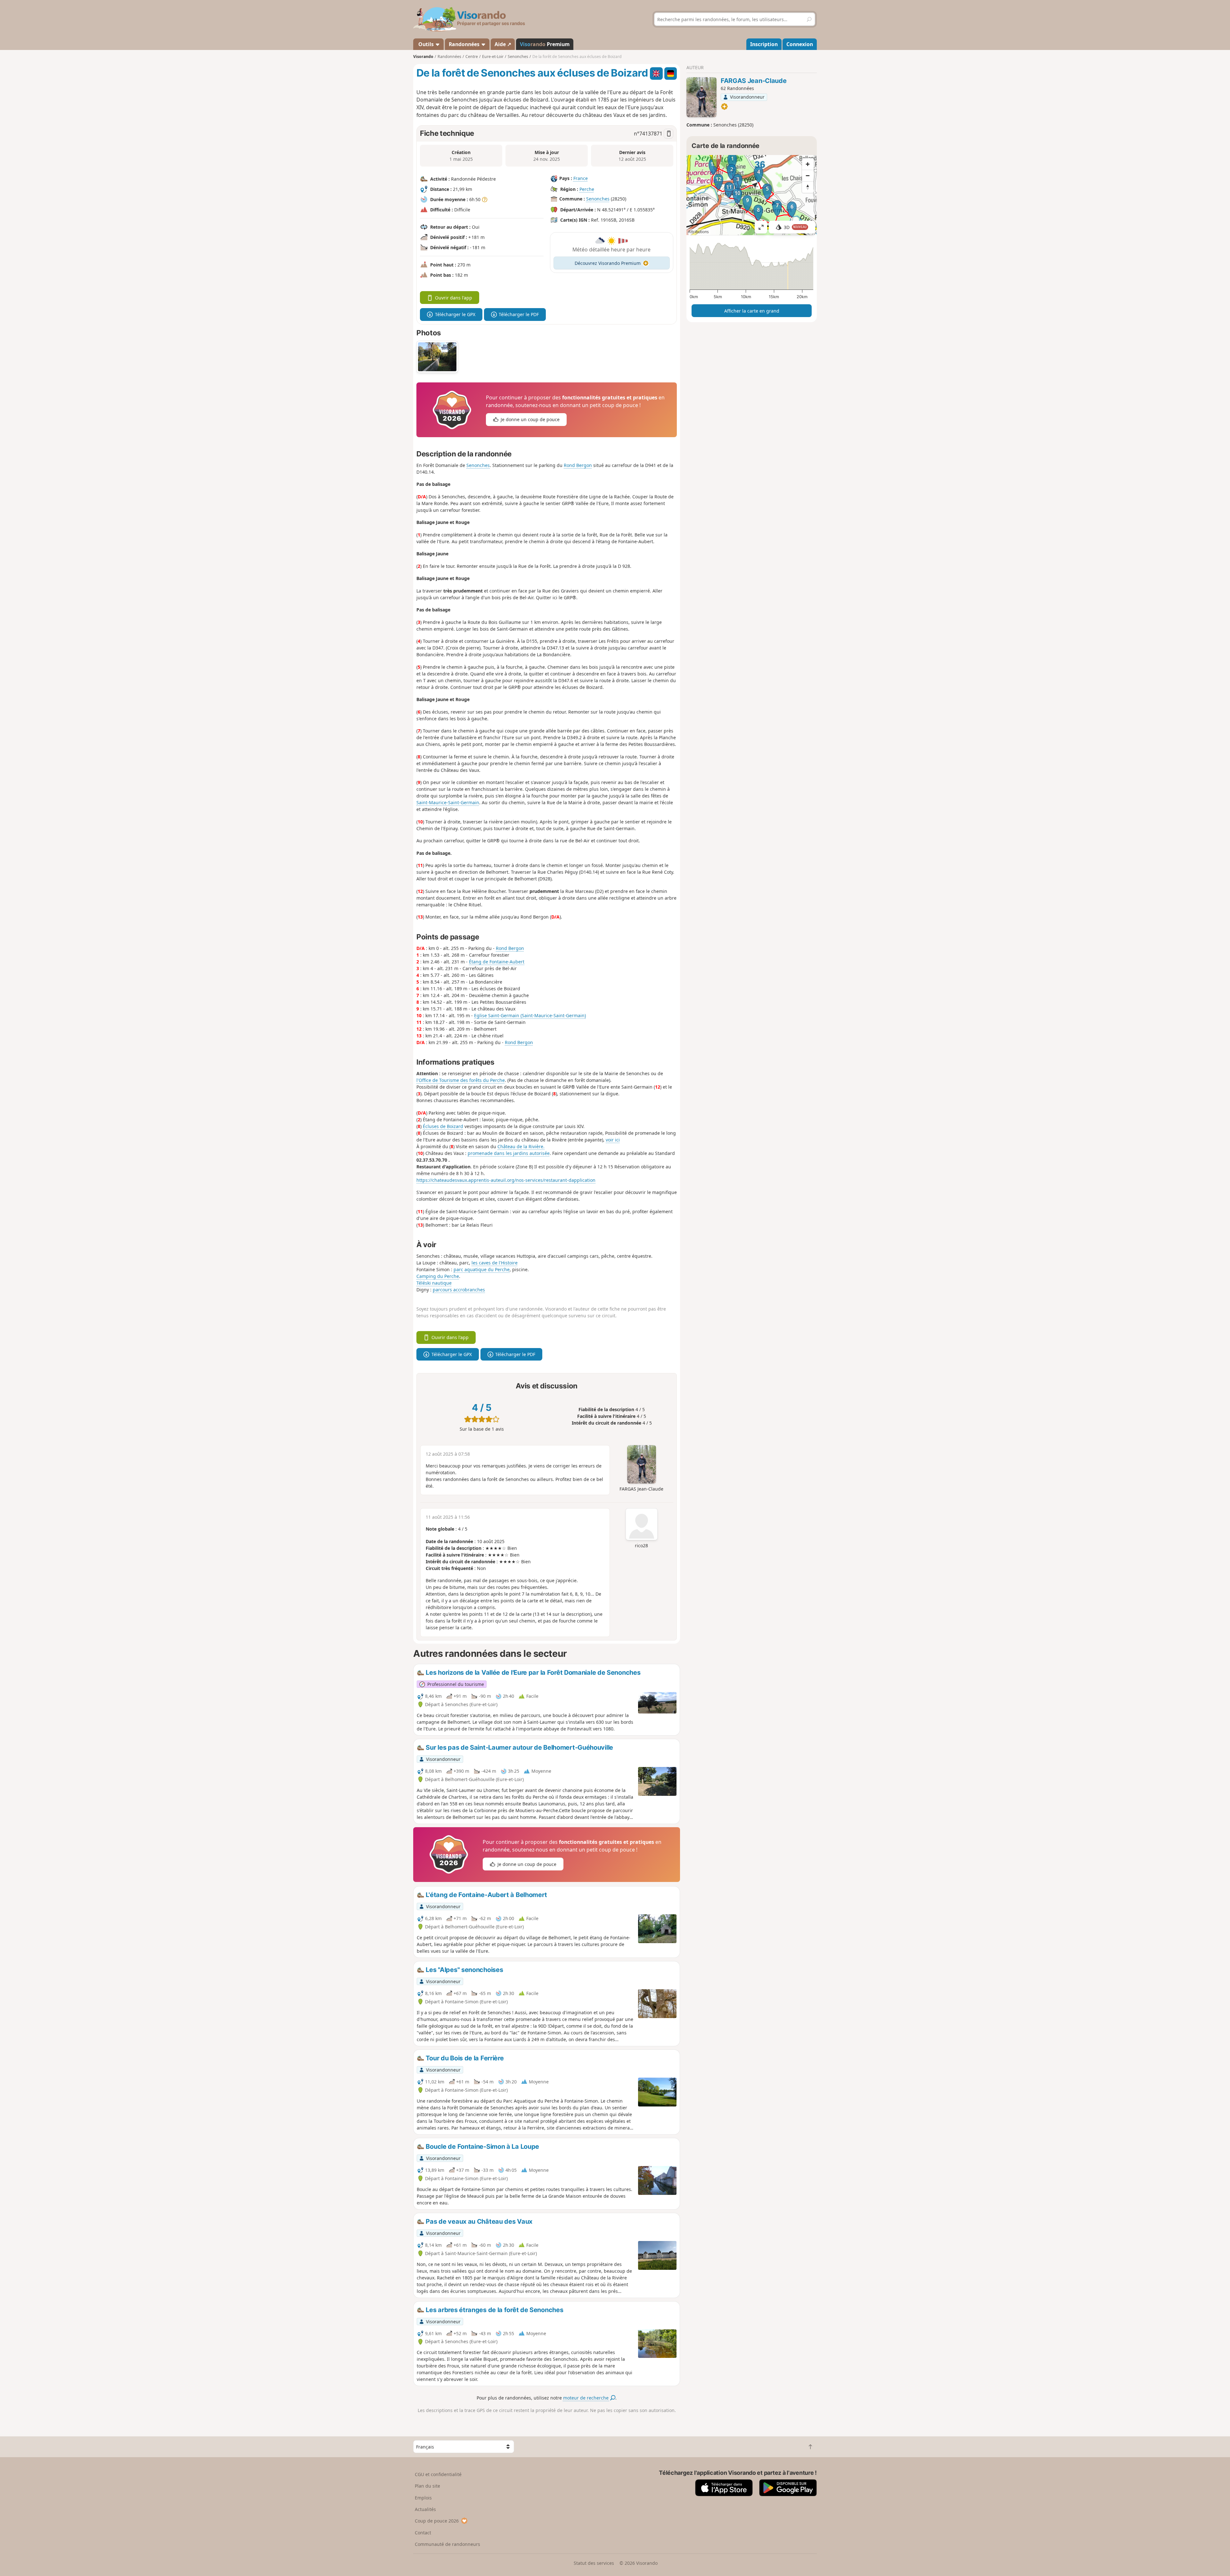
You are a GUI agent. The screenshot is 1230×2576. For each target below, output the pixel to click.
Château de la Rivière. (521, 1146)
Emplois (423, 2498)
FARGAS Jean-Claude (754, 81)
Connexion (800, 44)
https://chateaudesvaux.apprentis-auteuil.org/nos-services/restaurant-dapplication (506, 1180)
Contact (423, 2533)
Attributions (698, 232)
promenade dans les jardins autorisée (509, 1153)
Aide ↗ (503, 44)
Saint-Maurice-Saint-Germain (448, 802)
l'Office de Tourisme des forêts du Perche (461, 1080)
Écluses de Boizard (443, 1126)
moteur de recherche (586, 2398)
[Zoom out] (808, 176)
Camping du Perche (438, 1276)
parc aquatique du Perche (482, 1269)
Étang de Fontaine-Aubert (497, 962)
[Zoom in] (808, 164)
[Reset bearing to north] (808, 187)
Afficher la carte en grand (752, 311)
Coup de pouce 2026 (437, 2521)
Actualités (425, 2509)
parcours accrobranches (459, 1290)
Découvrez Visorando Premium (608, 263)
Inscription (764, 44)
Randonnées (465, 44)
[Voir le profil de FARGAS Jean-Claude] (701, 97)
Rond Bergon (578, 465)
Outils (426, 44)
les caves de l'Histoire (495, 1263)
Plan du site (427, 2486)
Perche (587, 189)
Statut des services (594, 2563)
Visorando (423, 57)
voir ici (613, 1140)
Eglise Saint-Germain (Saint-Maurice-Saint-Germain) (530, 1015)
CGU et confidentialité (438, 2474)
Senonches (598, 199)
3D (795, 227)
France (581, 178)
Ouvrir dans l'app (454, 298)
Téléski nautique (434, 1283)
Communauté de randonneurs (447, 2544)
